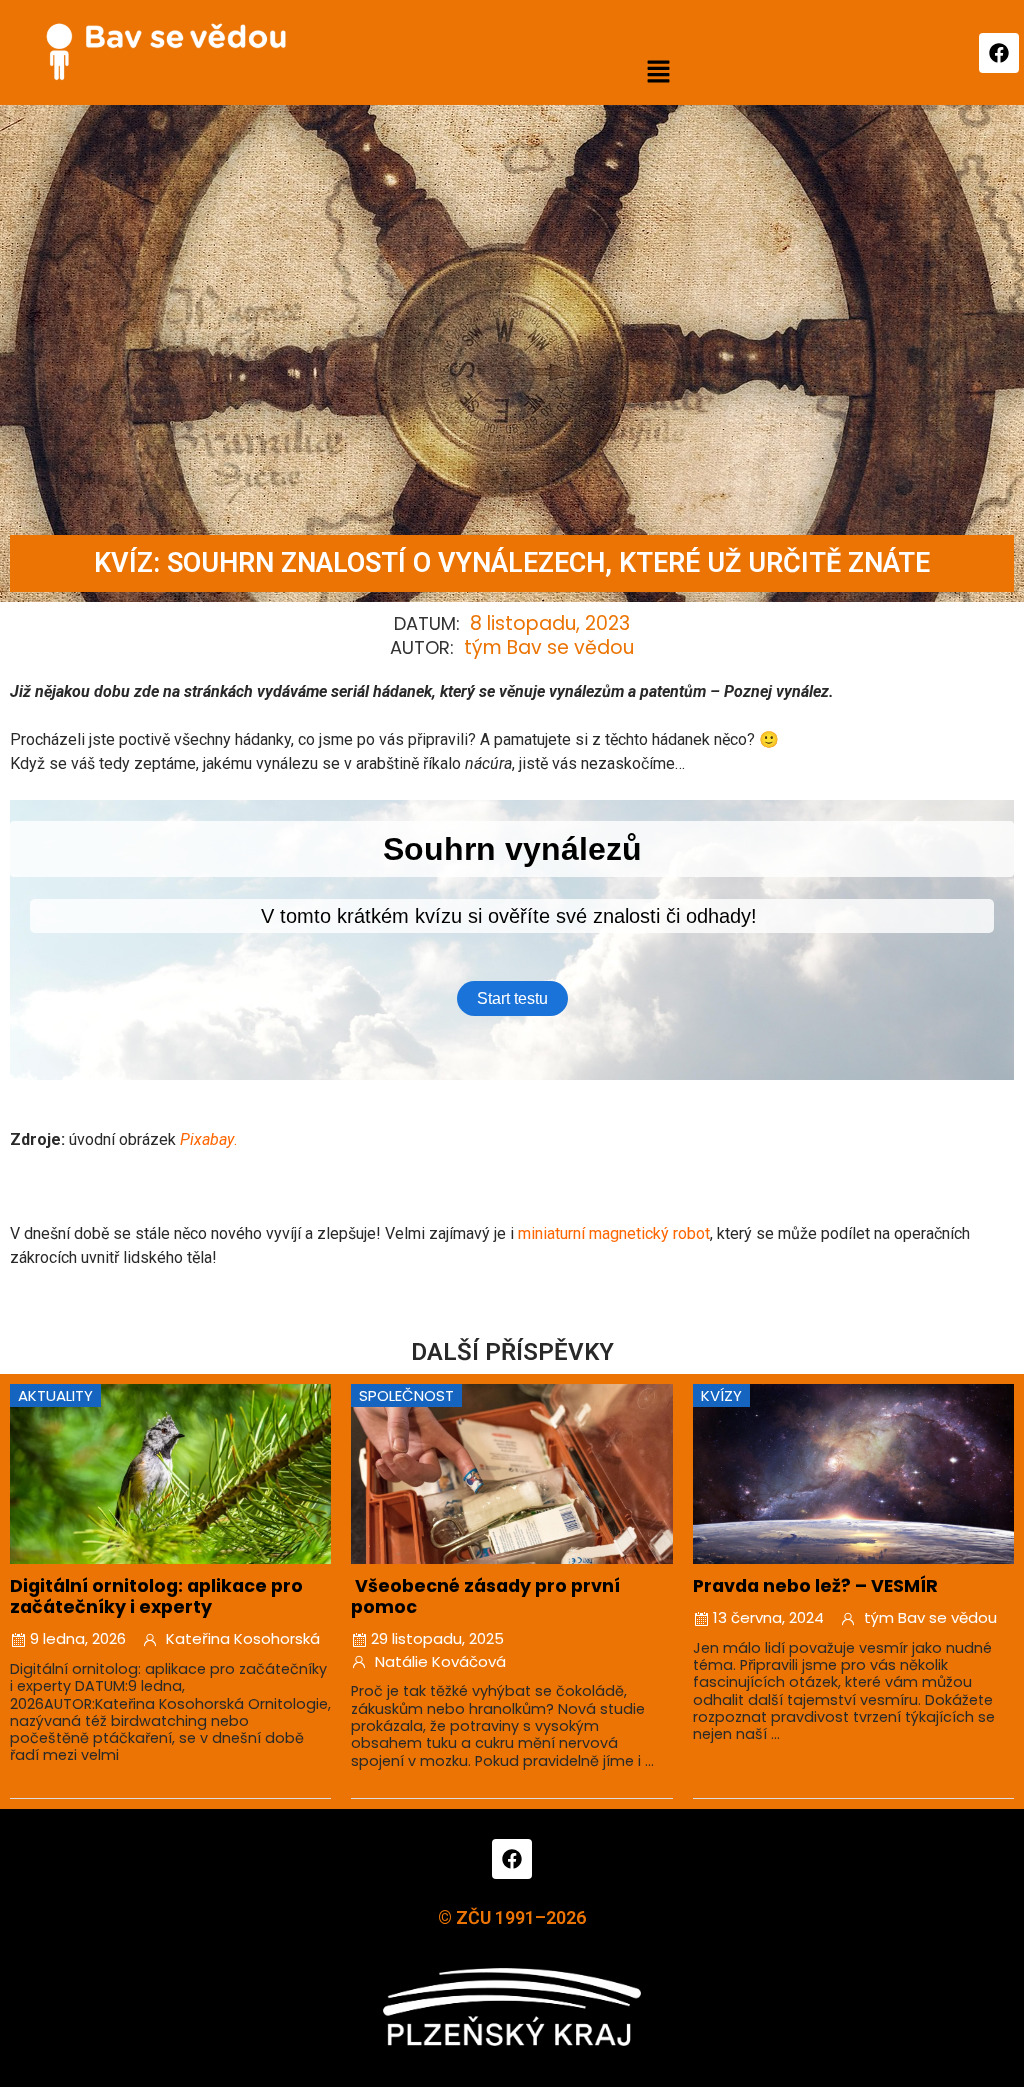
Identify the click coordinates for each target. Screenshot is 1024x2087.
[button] (658, 73)
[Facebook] (999, 53)
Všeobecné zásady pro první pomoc (485, 1596)
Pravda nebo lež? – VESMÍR (815, 1586)
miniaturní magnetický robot (614, 1233)
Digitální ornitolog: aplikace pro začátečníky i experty (156, 1596)
